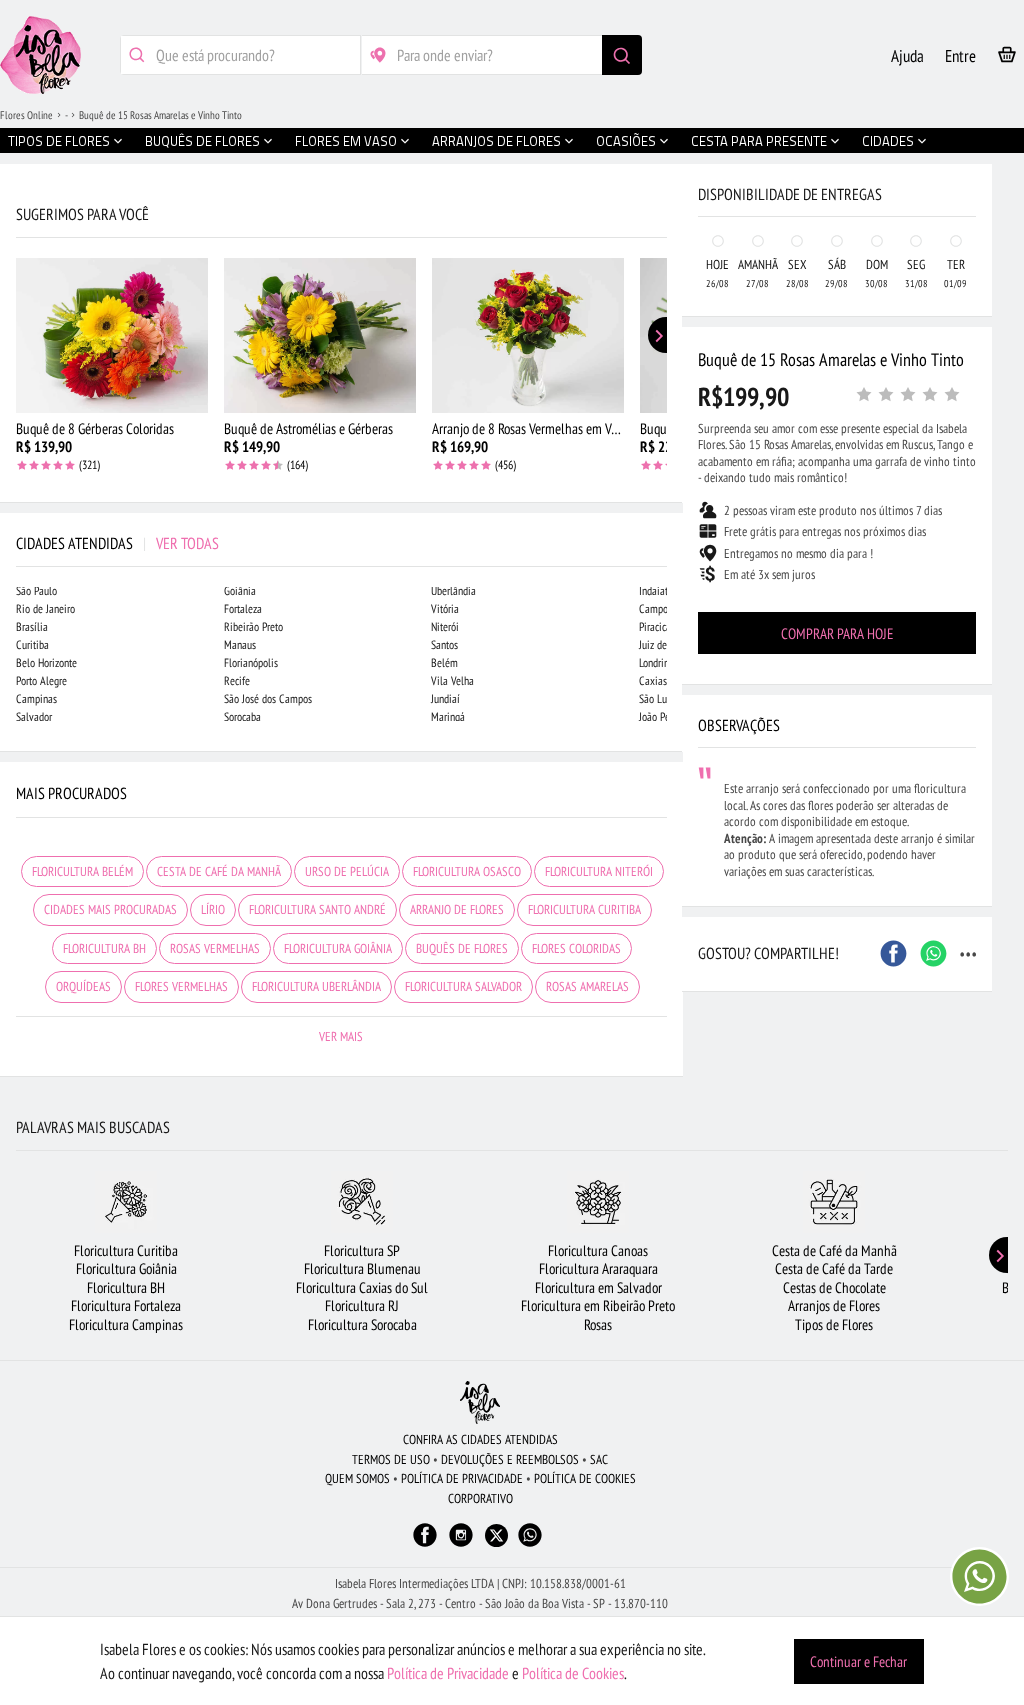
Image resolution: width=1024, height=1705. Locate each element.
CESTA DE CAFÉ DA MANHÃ (219, 871)
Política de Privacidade (448, 1673)
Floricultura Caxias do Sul (362, 1287)
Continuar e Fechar (858, 1661)
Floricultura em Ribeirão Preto (598, 1305)
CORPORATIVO (480, 1498)
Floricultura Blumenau (362, 1268)
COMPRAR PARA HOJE (837, 633)
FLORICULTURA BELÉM (82, 871)
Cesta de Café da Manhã (834, 1250)
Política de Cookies (573, 1673)
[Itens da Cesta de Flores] (1007, 58)
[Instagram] (461, 1544)
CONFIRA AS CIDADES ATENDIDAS (480, 1439)
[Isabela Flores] (480, 1402)
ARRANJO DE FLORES (457, 909)
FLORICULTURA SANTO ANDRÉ (317, 909)
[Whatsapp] (530, 1544)
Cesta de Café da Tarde (834, 1268)
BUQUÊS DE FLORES (462, 948)
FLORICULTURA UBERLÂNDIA (316, 986)
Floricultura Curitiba (126, 1250)
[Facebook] (425, 1544)
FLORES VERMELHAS (181, 986)
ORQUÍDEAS (83, 986)
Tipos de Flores (834, 1324)
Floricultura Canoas (598, 1250)
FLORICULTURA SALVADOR (463, 986)
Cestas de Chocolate (834, 1287)
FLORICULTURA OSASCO (467, 871)
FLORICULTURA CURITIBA (584, 909)
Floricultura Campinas (126, 1324)
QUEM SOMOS (357, 1478)
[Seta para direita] (663, 428)
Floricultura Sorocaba (362, 1324)
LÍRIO (213, 909)
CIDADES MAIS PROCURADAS (110, 909)
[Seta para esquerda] (20, 428)
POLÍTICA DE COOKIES (585, 1478)
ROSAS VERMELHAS (215, 948)
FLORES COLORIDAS (576, 948)
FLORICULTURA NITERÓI (599, 871)
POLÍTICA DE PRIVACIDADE (462, 1478)
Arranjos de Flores (834, 1305)
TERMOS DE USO (391, 1459)
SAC (599, 1459)
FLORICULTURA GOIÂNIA (338, 948)
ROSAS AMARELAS (587, 986)
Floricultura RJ (362, 1305)
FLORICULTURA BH (104, 948)
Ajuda (907, 56)
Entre (960, 56)
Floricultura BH (126, 1287)
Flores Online (26, 115)
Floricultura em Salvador (598, 1287)
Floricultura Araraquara (598, 1268)
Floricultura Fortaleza (126, 1305)
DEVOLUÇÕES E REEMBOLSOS (510, 1459)
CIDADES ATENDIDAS (117, 543)
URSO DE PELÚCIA (347, 871)
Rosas (598, 1324)
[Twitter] (496, 1535)
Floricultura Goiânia (126, 1268)
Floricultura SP (362, 1250)
